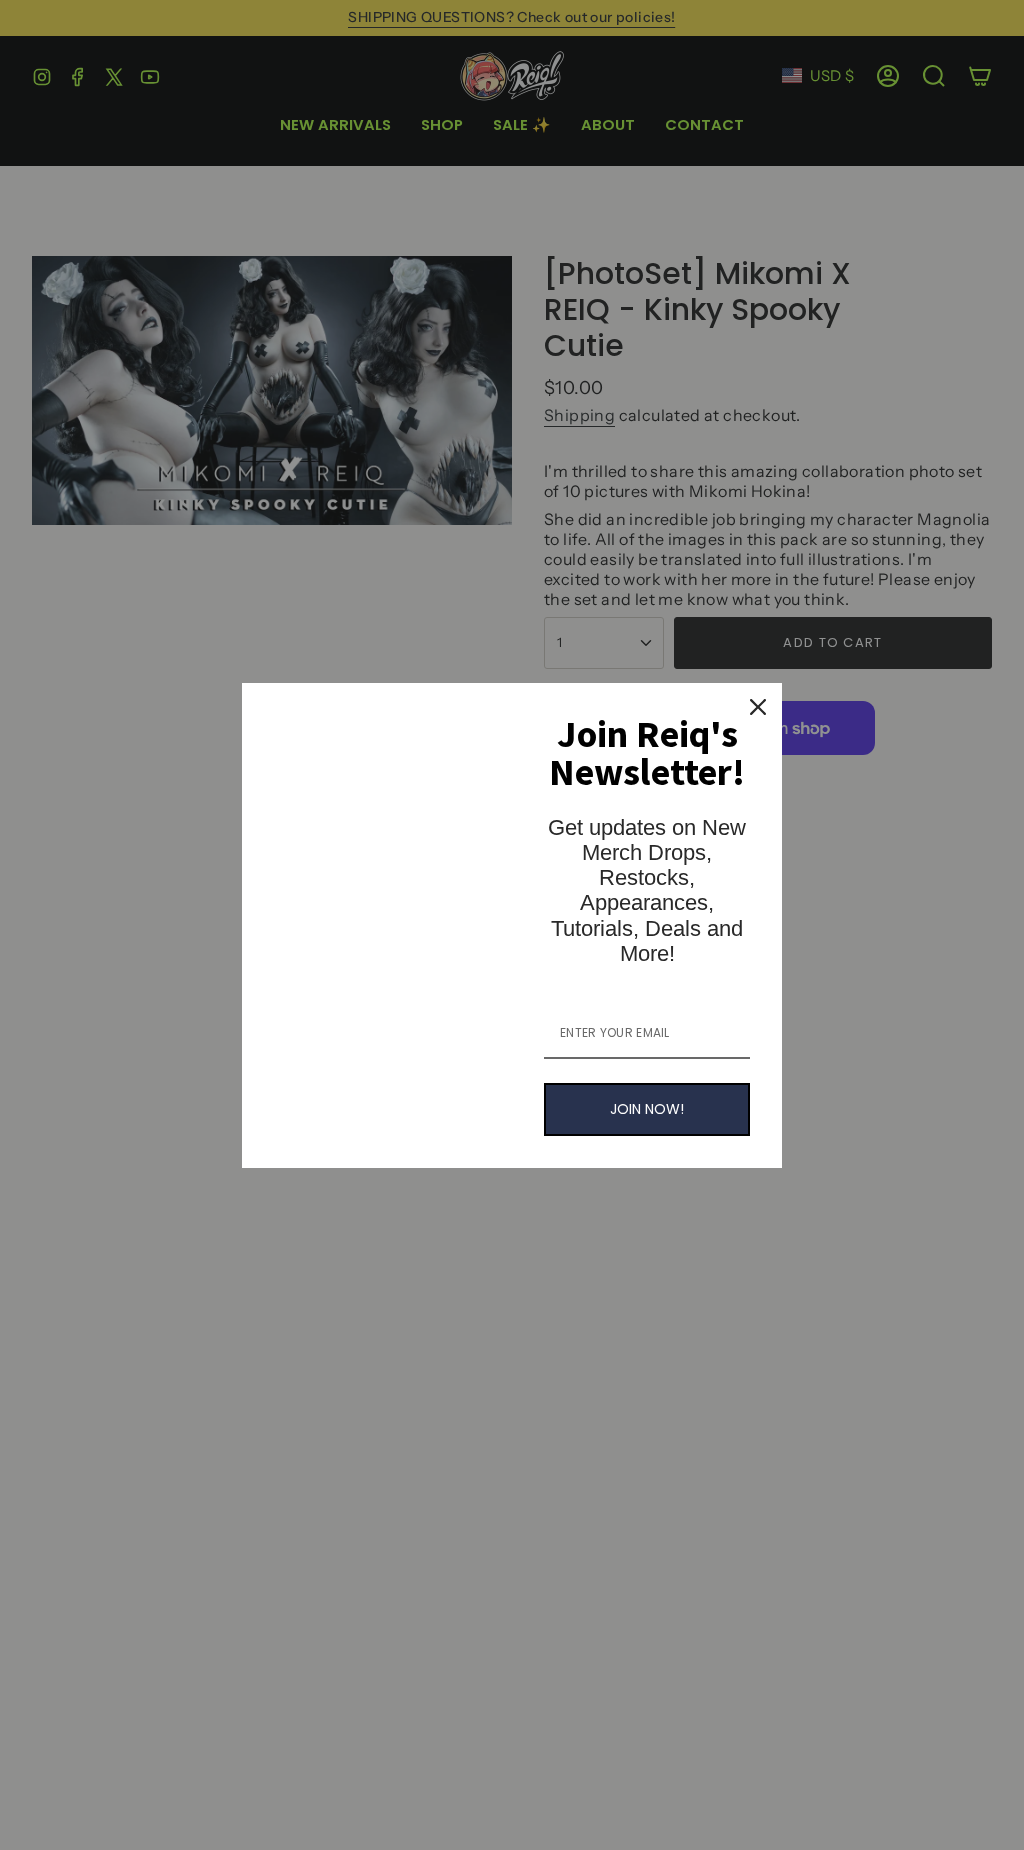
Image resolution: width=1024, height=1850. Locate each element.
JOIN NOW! (647, 1109)
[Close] (758, 707)
